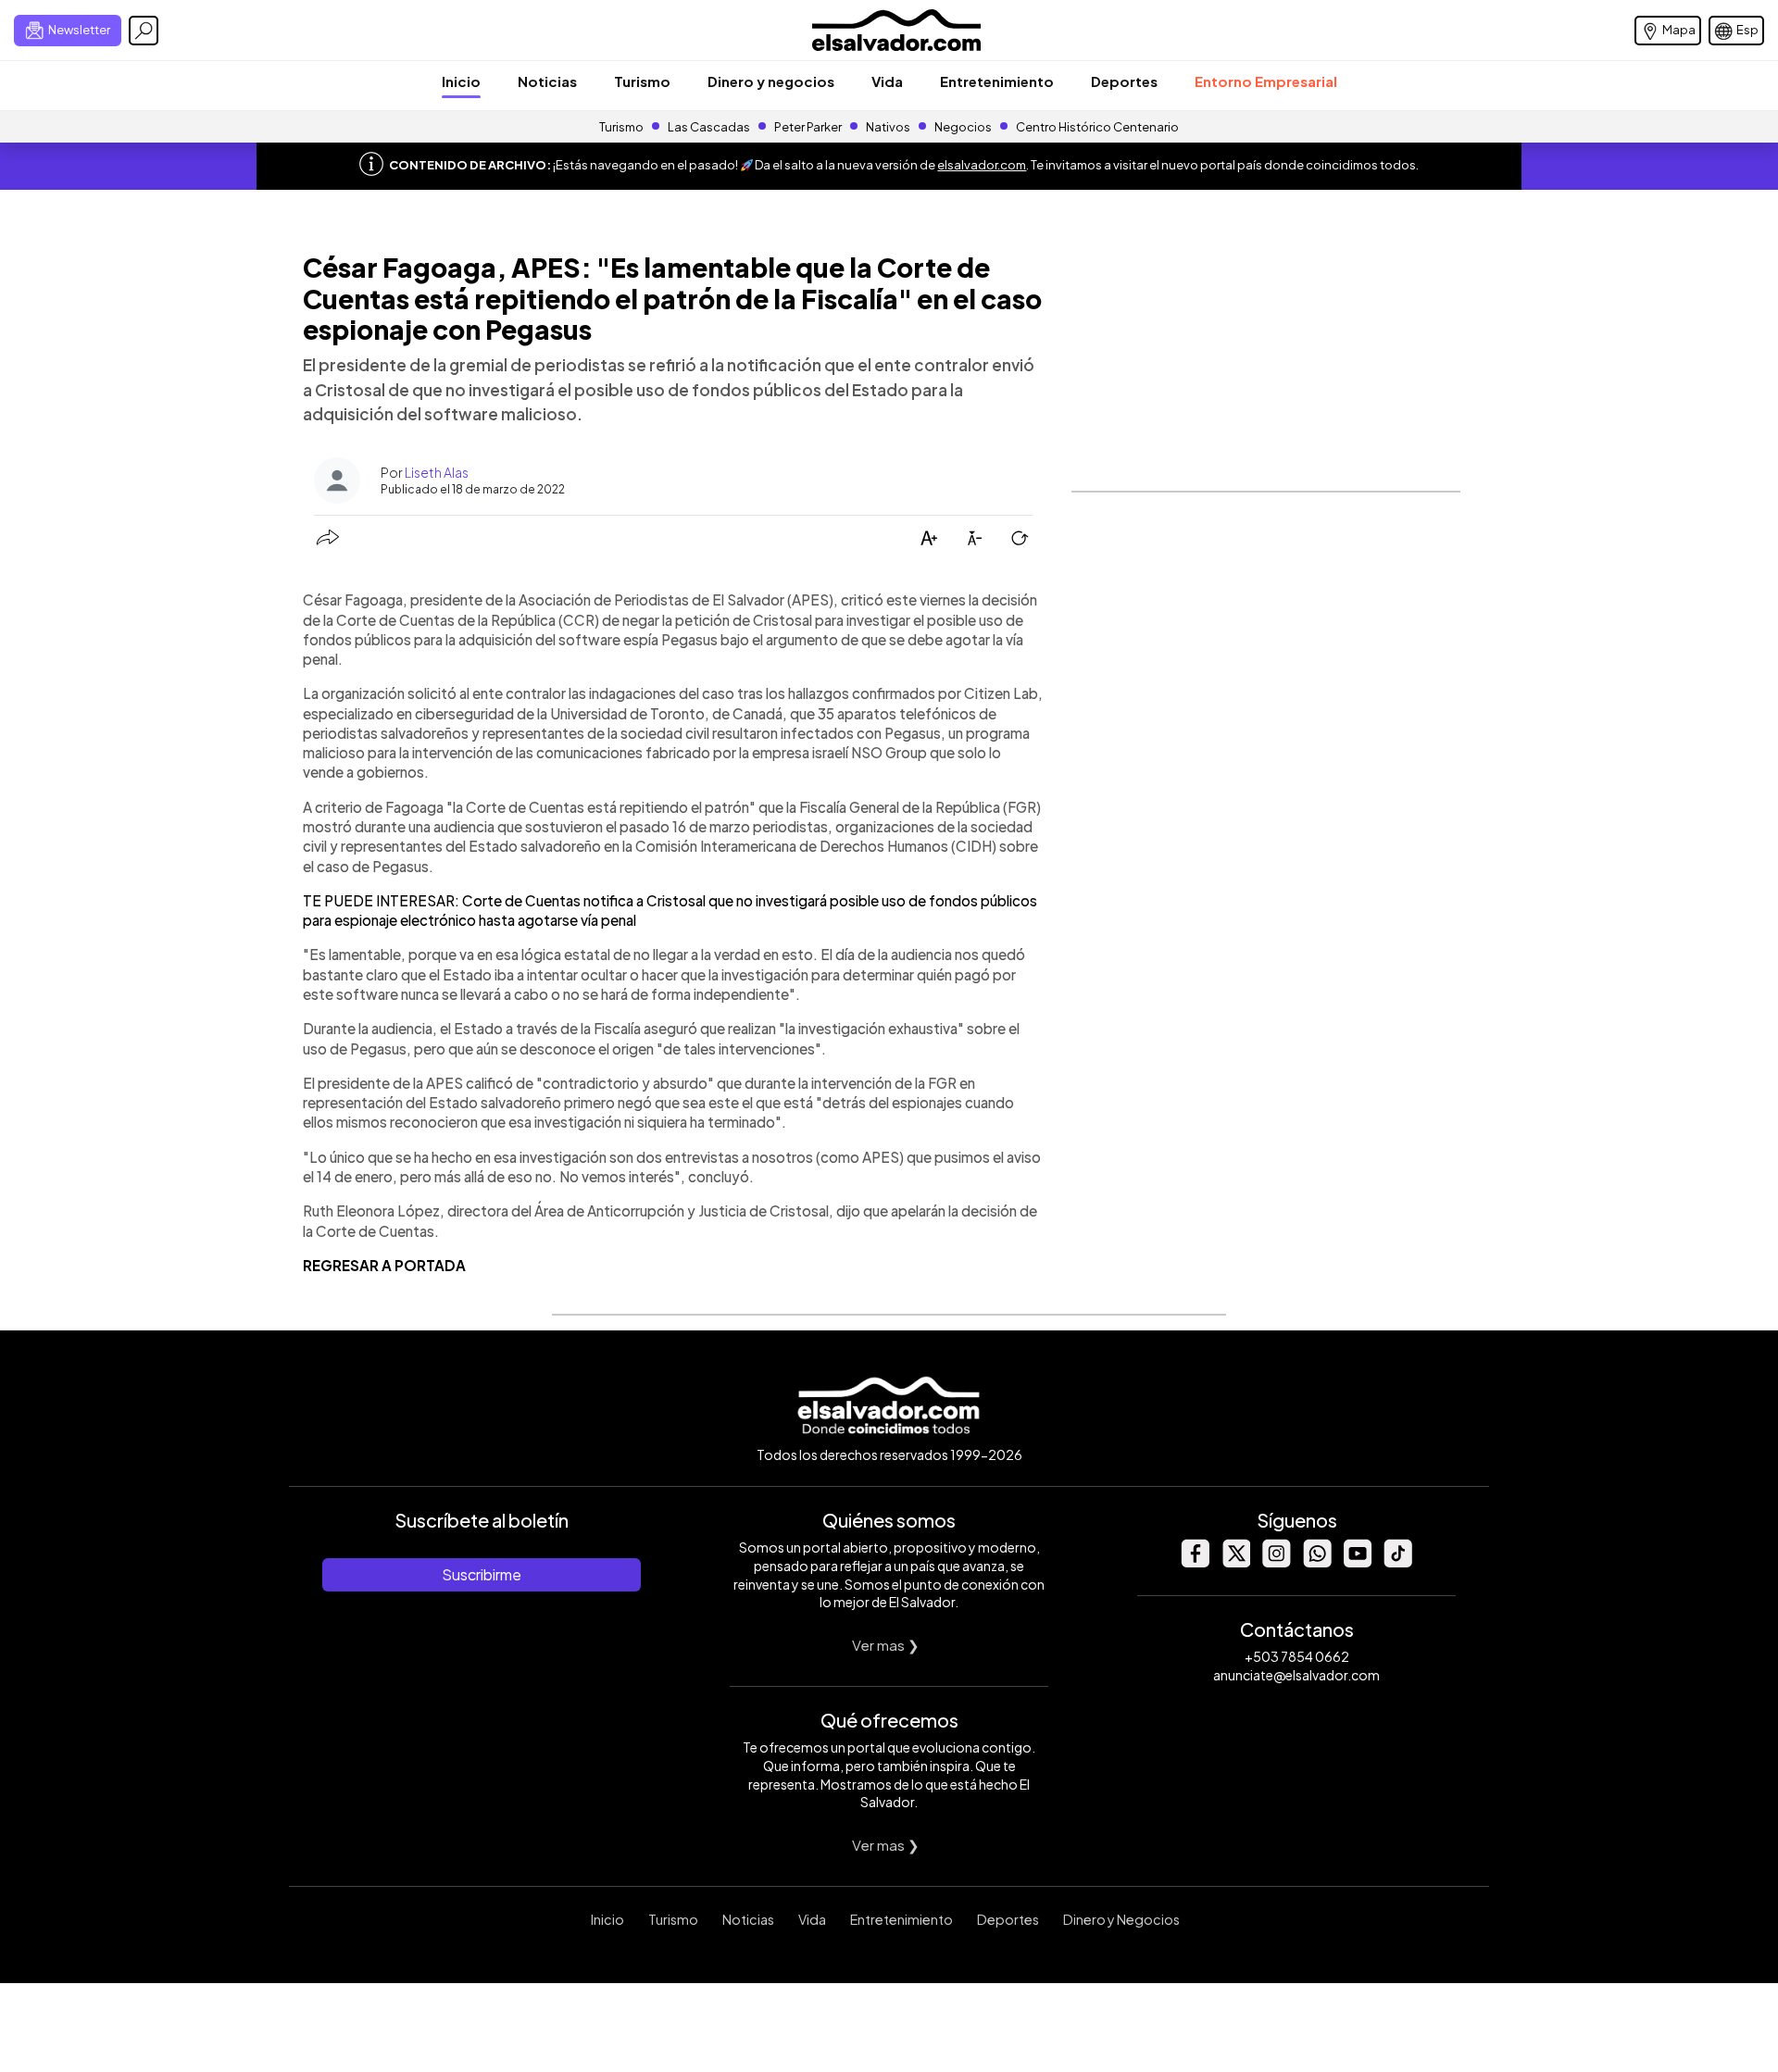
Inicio (461, 81)
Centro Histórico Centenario (1097, 127)
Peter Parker (809, 127)
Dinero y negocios (771, 81)
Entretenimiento (997, 81)
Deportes (1124, 81)
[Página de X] (1235, 1562)
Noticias (547, 81)
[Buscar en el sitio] (144, 31)
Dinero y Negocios (1121, 1919)
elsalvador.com (982, 165)
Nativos (888, 127)
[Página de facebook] (1195, 1562)
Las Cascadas (709, 127)
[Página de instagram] (1276, 1562)
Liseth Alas (437, 472)
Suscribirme (482, 1574)
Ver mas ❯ (886, 1645)
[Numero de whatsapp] (1317, 1562)
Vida (887, 81)
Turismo (642, 81)
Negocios (963, 127)
